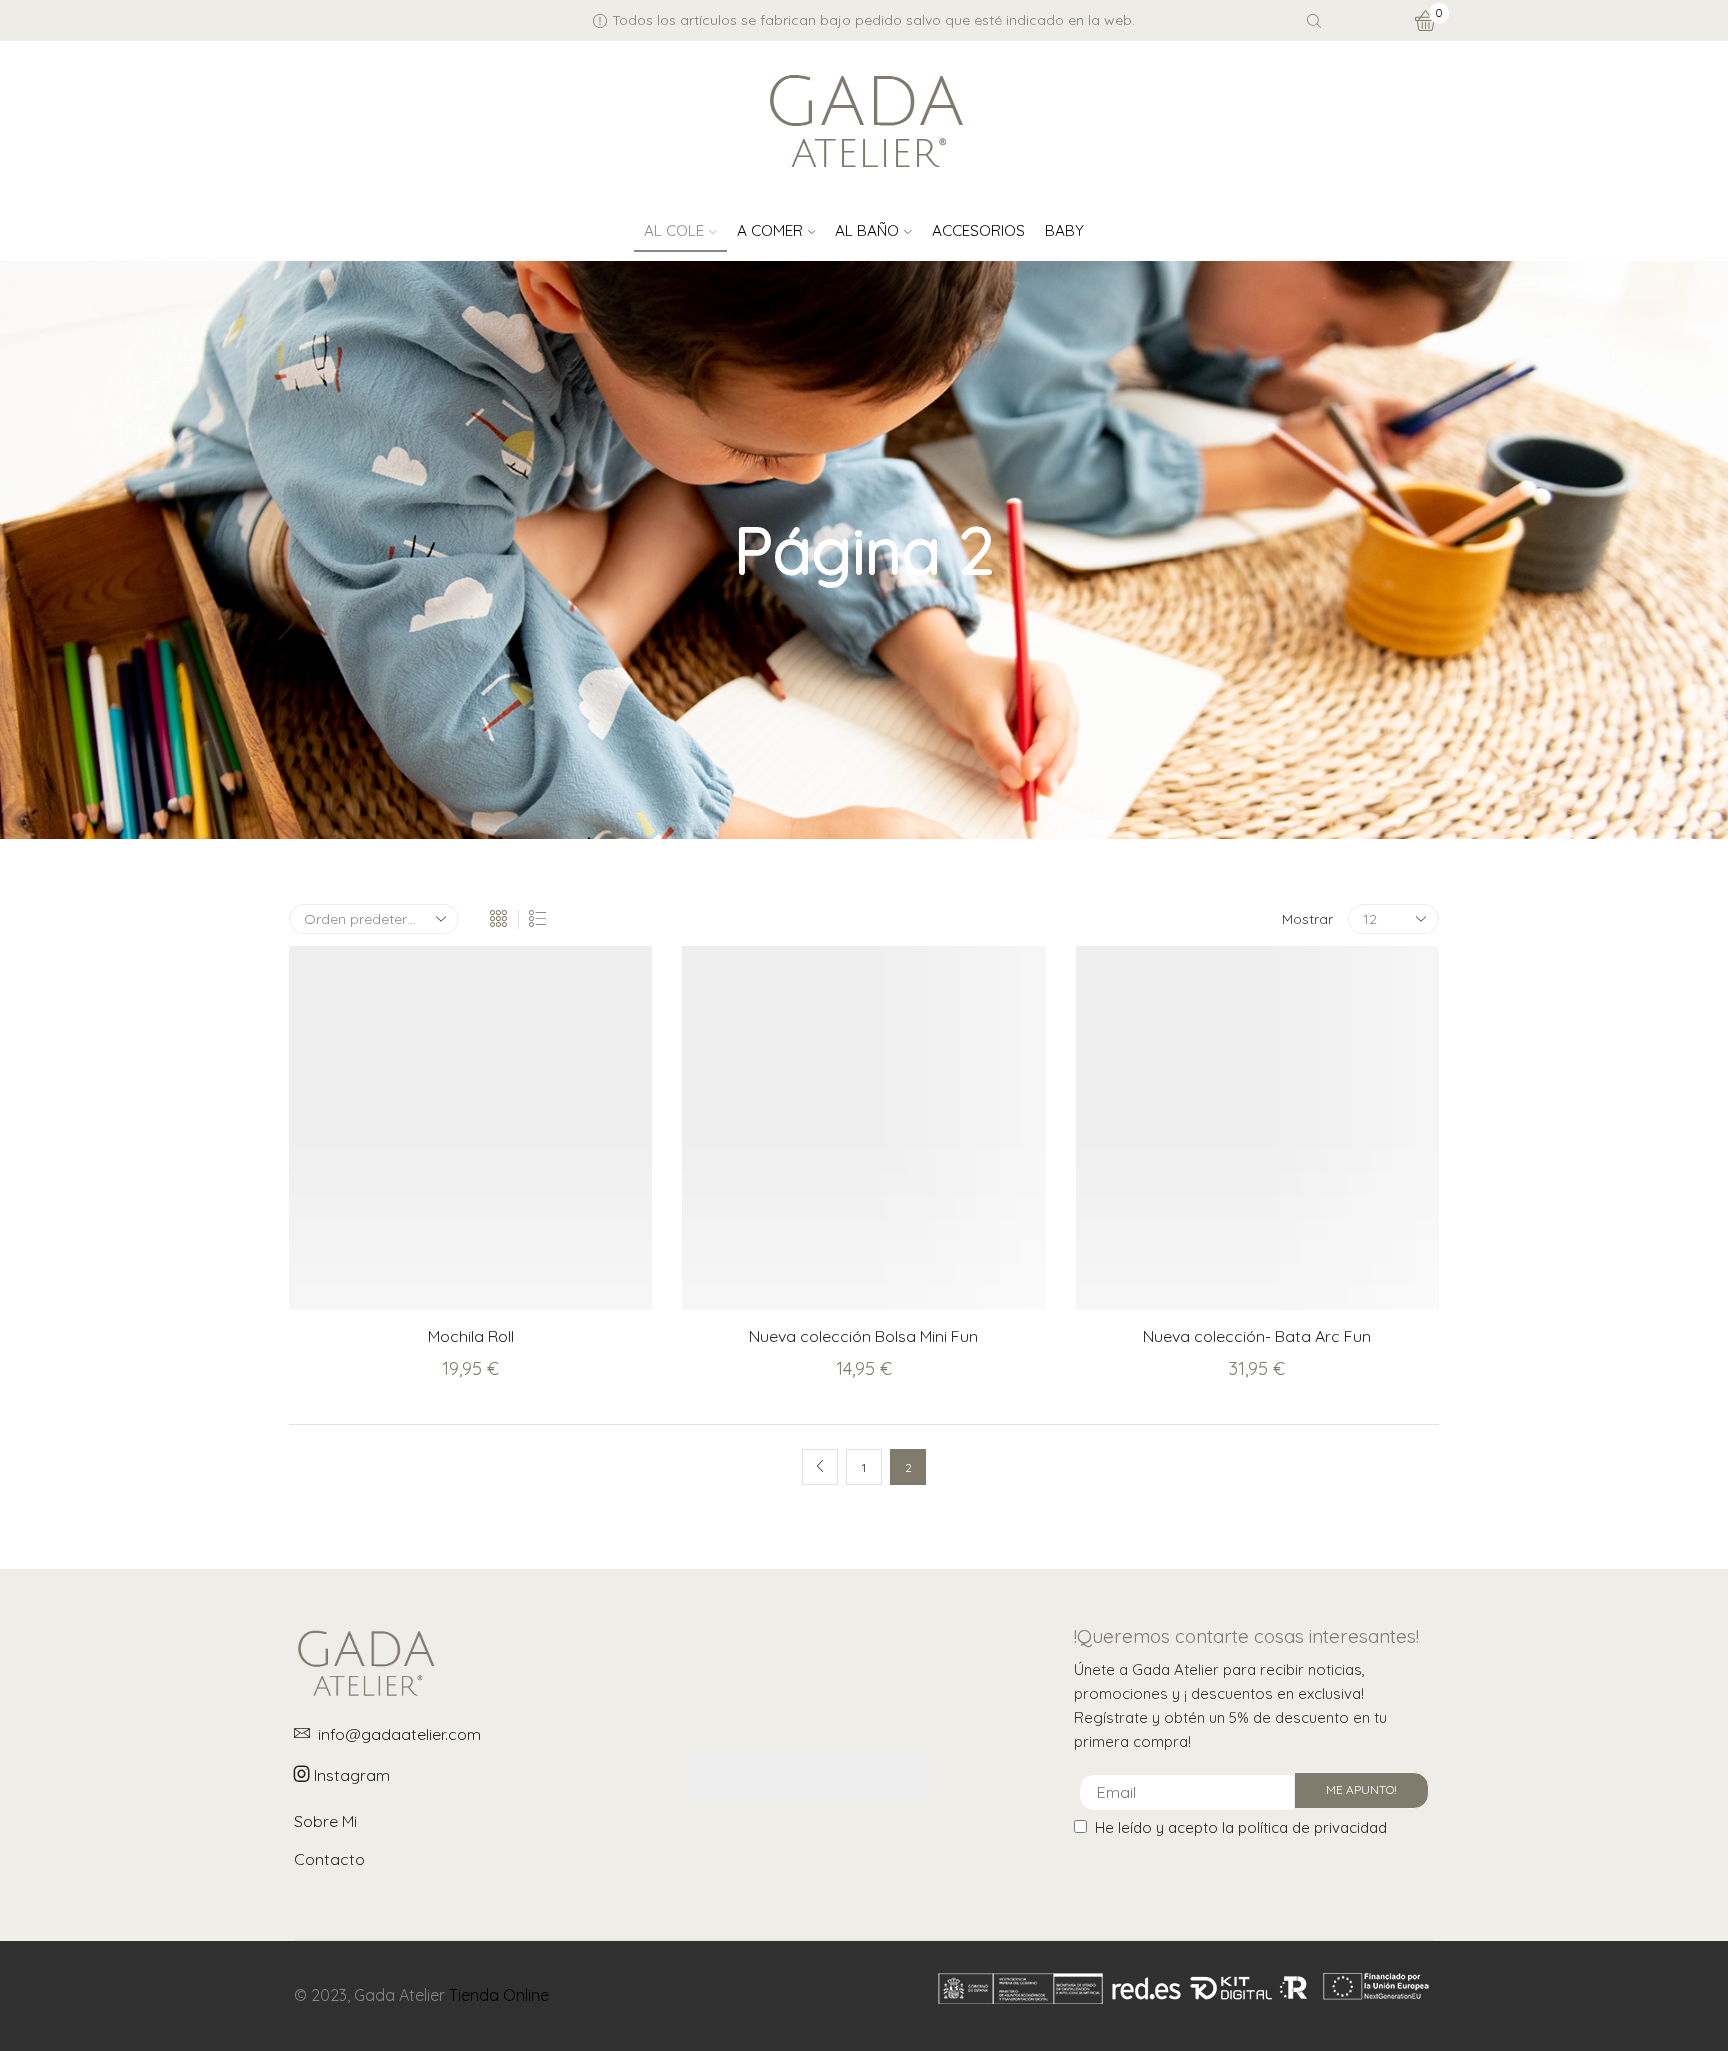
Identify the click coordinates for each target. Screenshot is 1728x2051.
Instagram (350, 1775)
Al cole (674, 230)
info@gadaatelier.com (399, 1734)
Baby (1064, 230)
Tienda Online (499, 1995)
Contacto (329, 1859)
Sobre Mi (325, 1821)
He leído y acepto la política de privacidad (1241, 1827)
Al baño (867, 230)
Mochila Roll (471, 1336)
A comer (770, 230)
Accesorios (978, 230)
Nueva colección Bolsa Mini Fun (863, 1336)
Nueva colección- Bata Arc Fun (1257, 1336)
